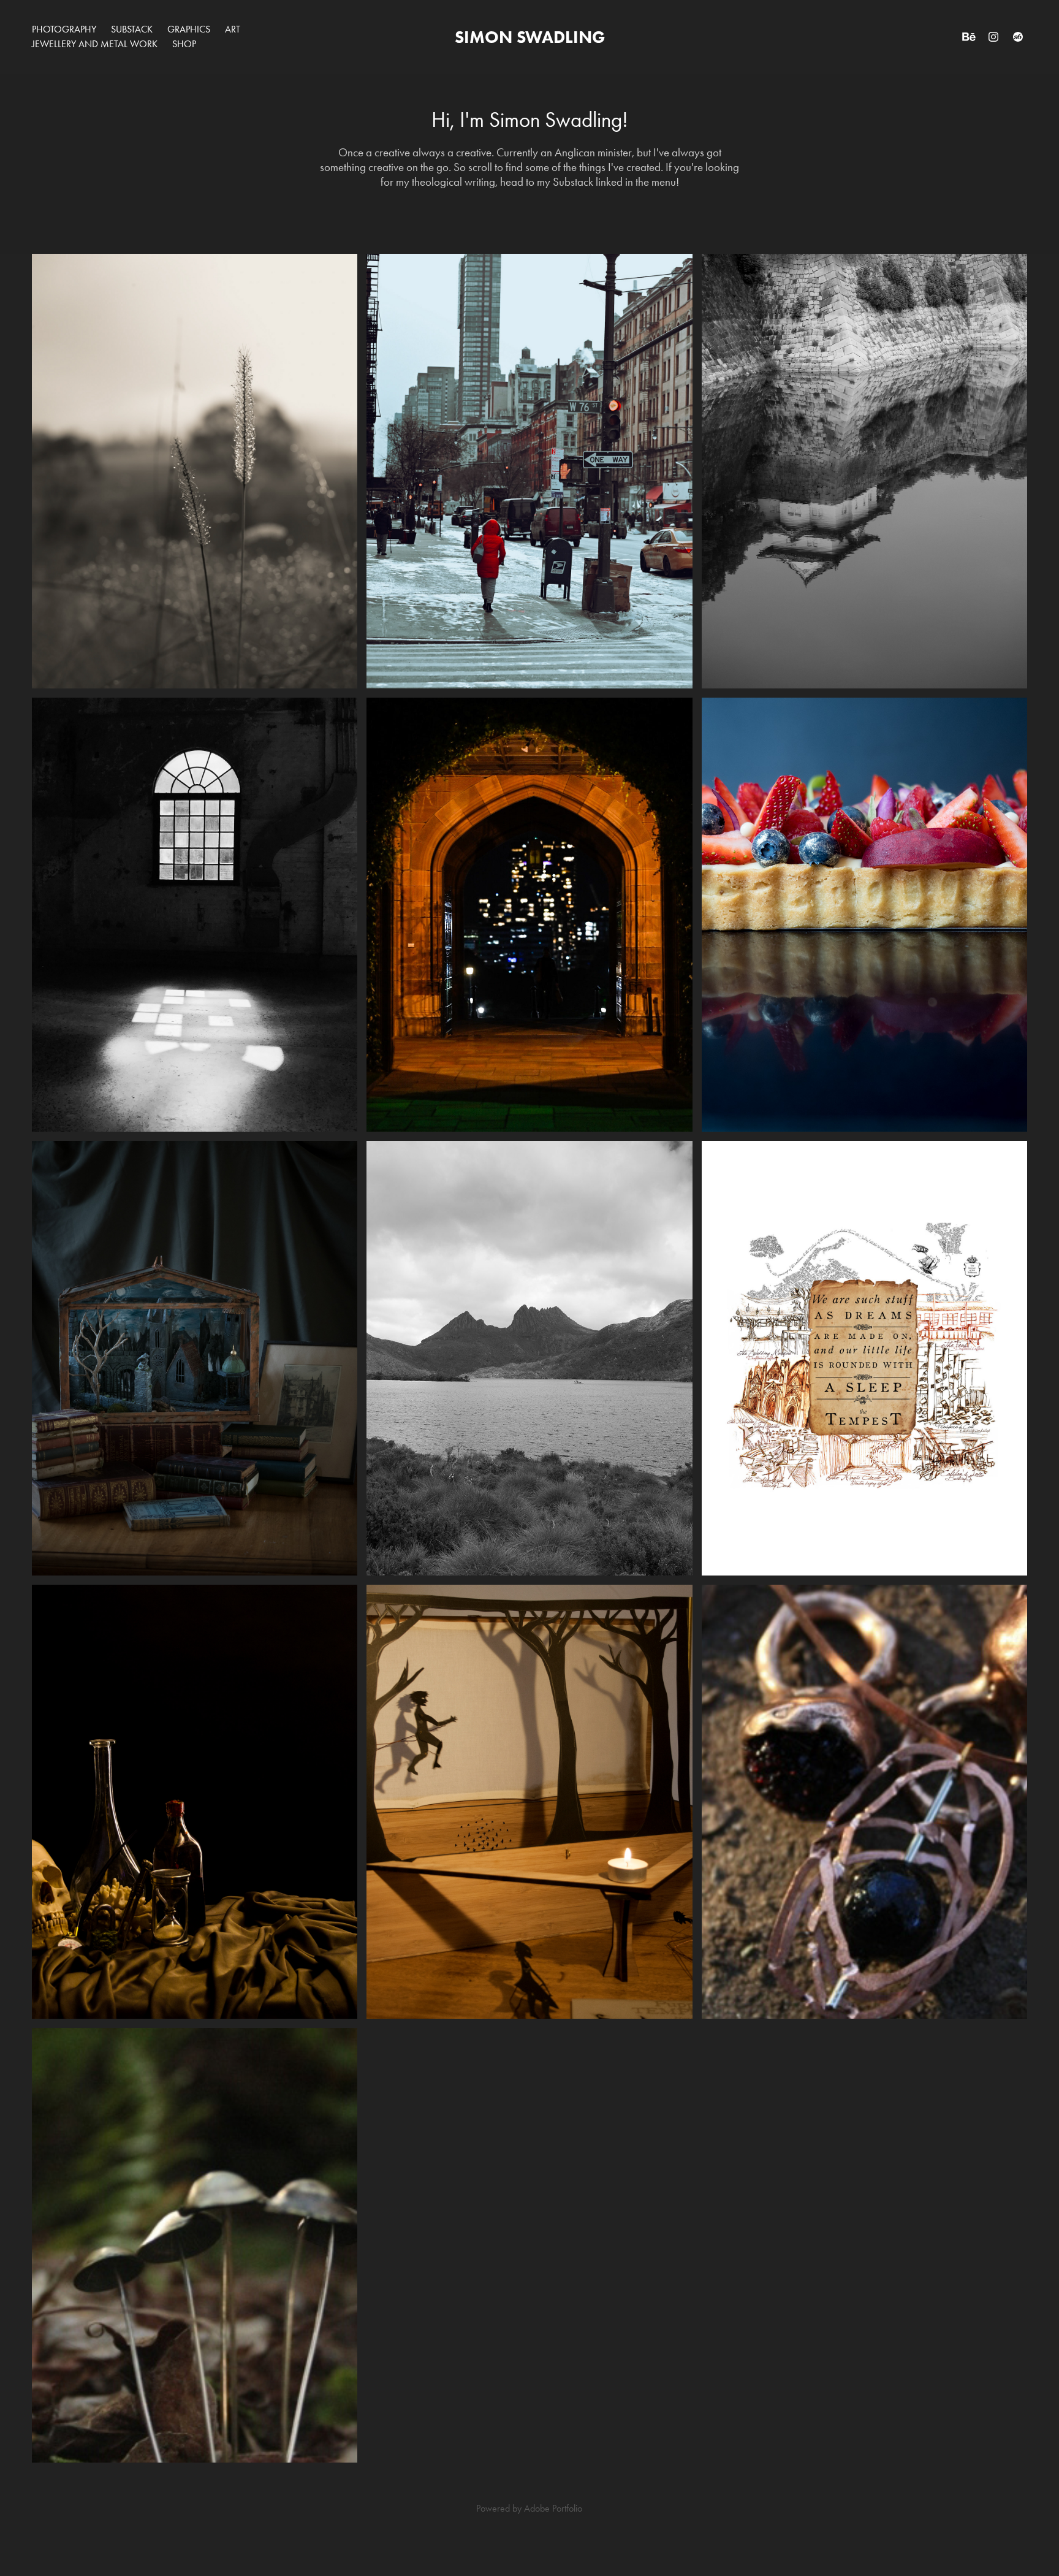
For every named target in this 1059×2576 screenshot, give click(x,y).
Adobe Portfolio (553, 2508)
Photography (64, 29)
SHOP (184, 44)
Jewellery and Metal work (95, 44)
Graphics (189, 29)
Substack (132, 29)
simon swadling (530, 37)
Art (233, 29)
